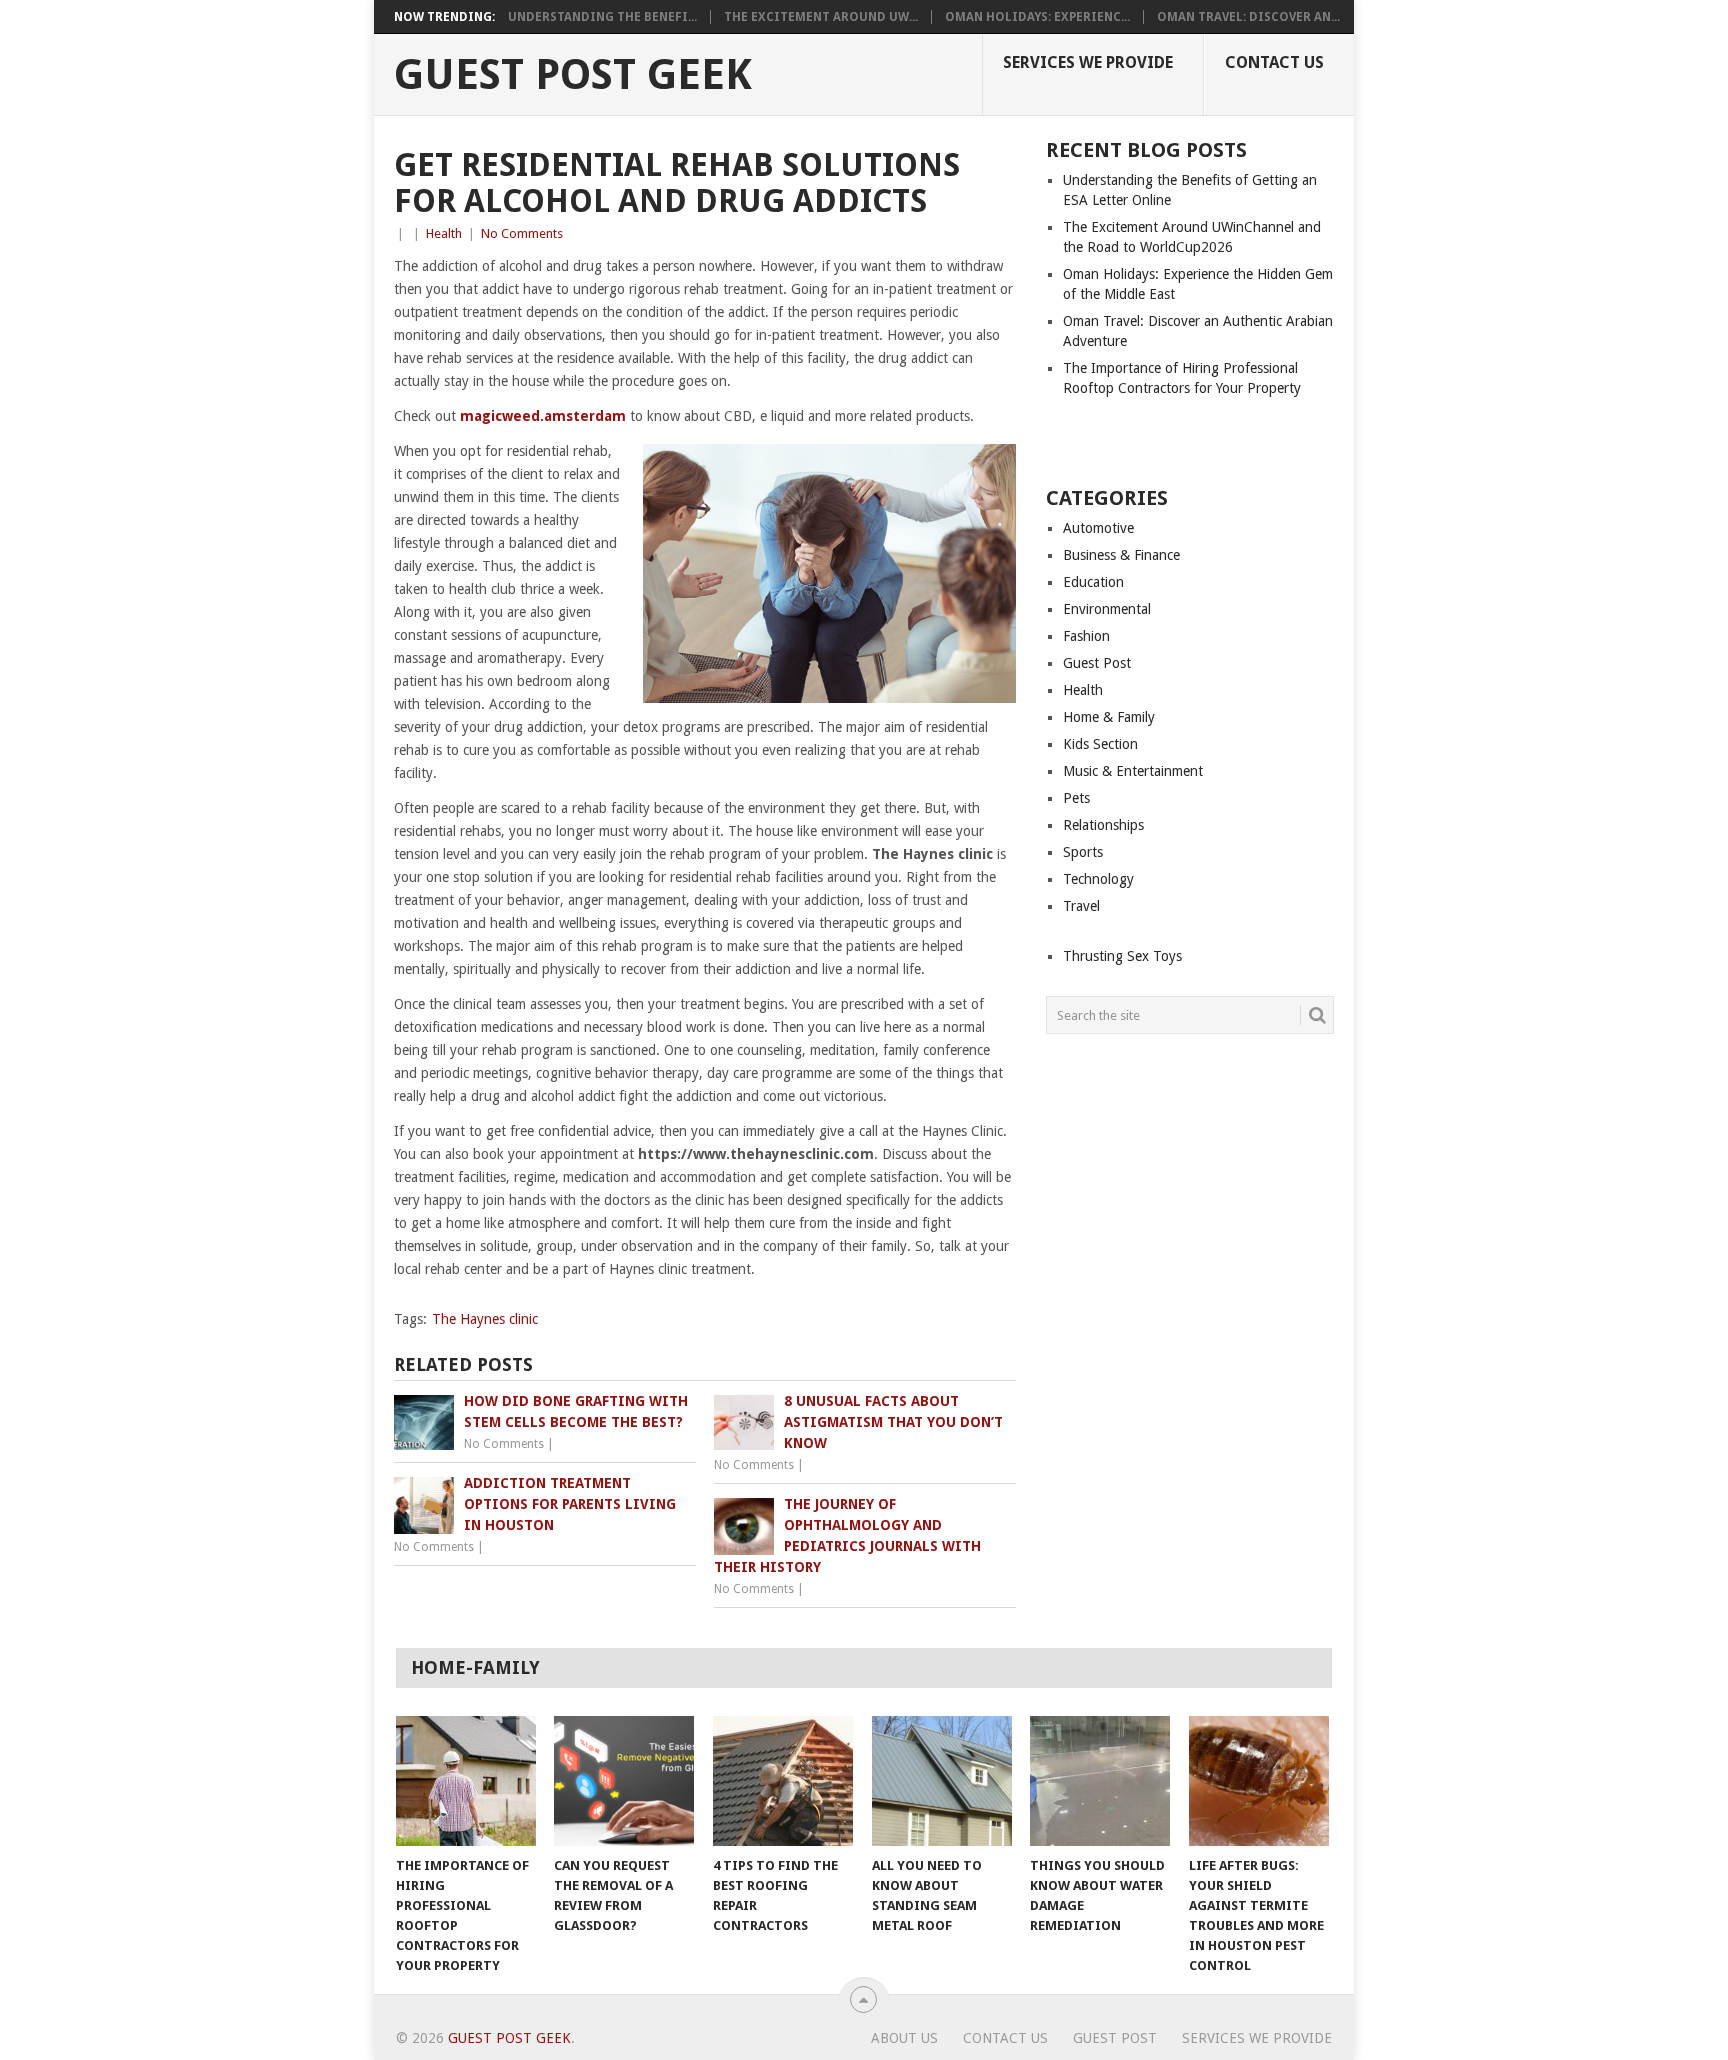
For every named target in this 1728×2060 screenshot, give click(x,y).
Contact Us (1274, 62)
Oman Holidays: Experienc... (1037, 17)
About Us (904, 2038)
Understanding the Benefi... (602, 17)
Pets (1076, 798)
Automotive (1098, 528)
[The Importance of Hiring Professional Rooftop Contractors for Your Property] (466, 1781)
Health (444, 233)
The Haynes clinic (485, 1319)
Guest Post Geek (573, 75)
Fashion (1086, 636)
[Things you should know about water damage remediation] (1100, 1781)
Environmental (1107, 609)
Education (1093, 582)
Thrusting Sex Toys (1122, 956)
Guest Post (1097, 663)
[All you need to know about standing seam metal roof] (942, 1781)
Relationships (1103, 825)
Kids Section (1100, 744)
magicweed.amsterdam (543, 416)
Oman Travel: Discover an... (1248, 17)
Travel (1081, 906)
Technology (1098, 879)
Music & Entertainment (1133, 771)
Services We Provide (1088, 62)
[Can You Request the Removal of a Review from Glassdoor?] (624, 1781)
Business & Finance (1121, 555)
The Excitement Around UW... (821, 17)
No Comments (522, 233)
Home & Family (1109, 717)
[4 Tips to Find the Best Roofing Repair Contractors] (783, 1781)
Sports (1083, 852)
